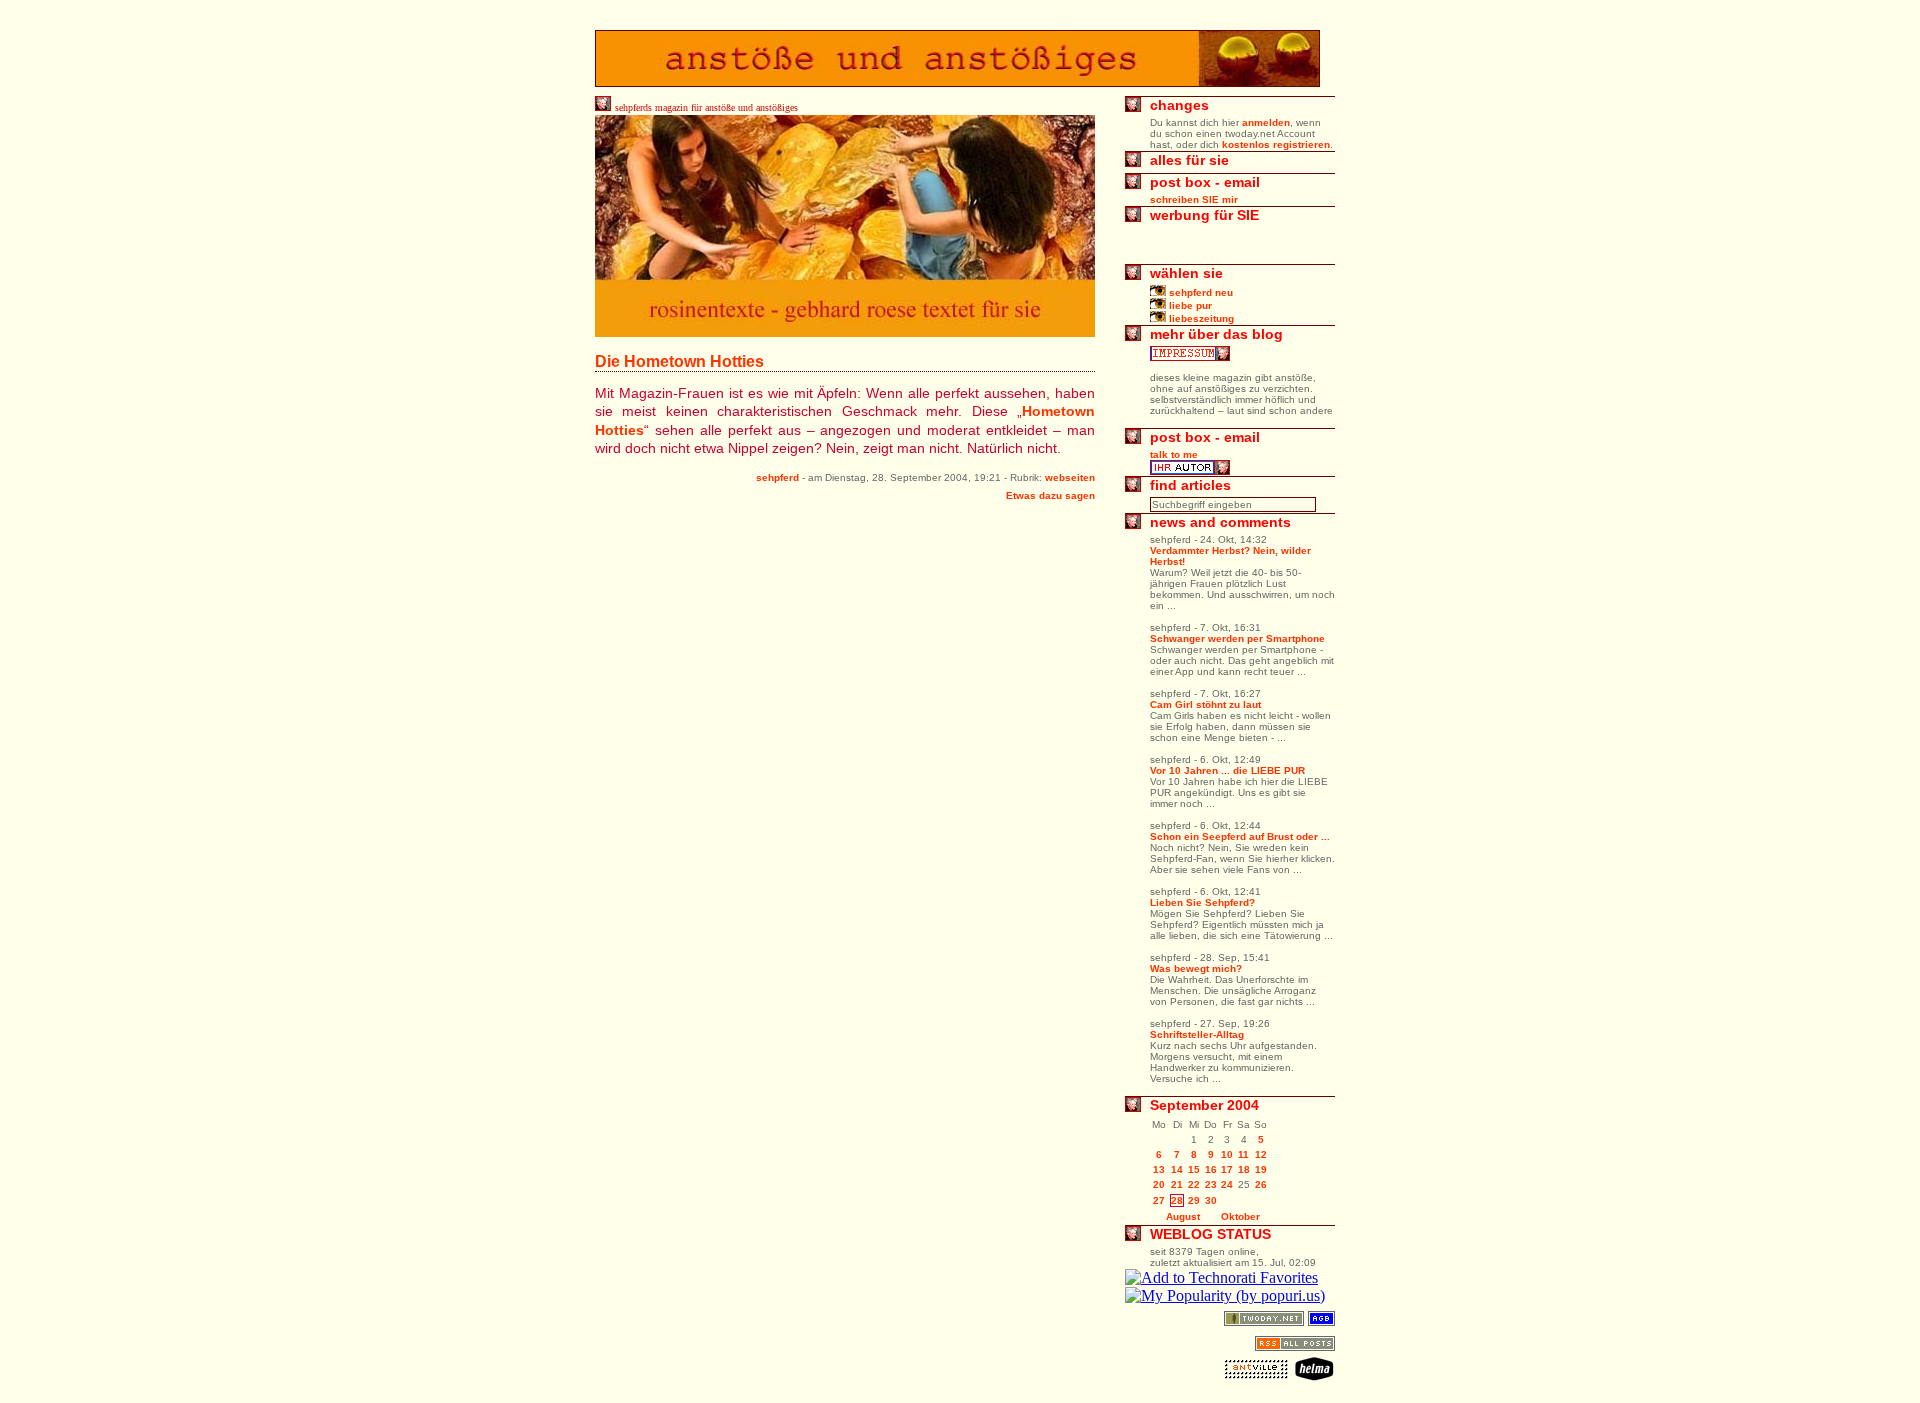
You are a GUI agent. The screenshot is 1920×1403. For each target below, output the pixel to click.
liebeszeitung (1200, 318)
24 (1227, 1184)
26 (1261, 1184)
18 (1244, 1169)
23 (1211, 1184)
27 (1159, 1200)
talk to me (1174, 454)
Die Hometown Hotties (679, 361)
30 (1211, 1200)
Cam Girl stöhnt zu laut (1205, 704)
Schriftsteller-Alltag (1197, 1034)
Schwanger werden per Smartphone (1237, 638)
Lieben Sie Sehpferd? (1202, 902)
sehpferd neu (1199, 292)
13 (1159, 1169)
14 (1177, 1169)
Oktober (1240, 1216)
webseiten (1070, 477)
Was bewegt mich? (1196, 968)
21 (1177, 1184)
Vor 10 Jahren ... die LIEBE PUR (1227, 770)
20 (1159, 1184)
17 (1227, 1169)
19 (1261, 1169)
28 (1177, 1200)
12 (1261, 1154)
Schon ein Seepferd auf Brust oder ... (1240, 836)
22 (1194, 1184)
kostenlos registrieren (1276, 144)
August (1183, 1216)
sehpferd (777, 477)
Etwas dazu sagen (1050, 495)
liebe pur (1189, 305)
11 (1243, 1154)
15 (1194, 1169)
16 (1211, 1169)
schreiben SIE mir (1194, 199)
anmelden (1266, 122)
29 (1194, 1200)
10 (1227, 1154)
